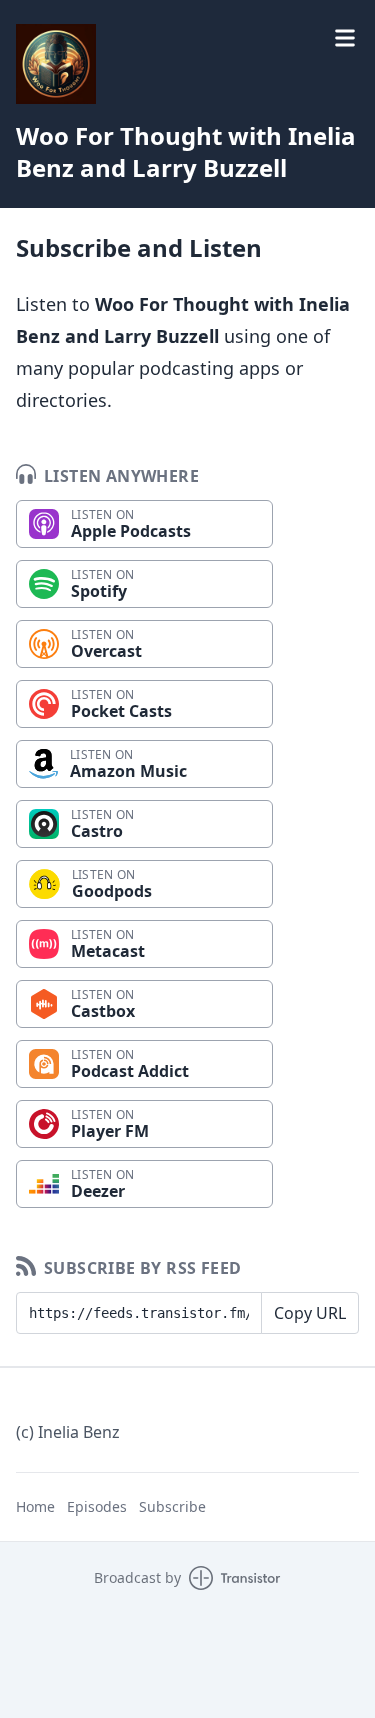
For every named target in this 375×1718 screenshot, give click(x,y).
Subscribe (172, 1506)
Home (35, 1506)
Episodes (97, 1506)
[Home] (56, 64)
